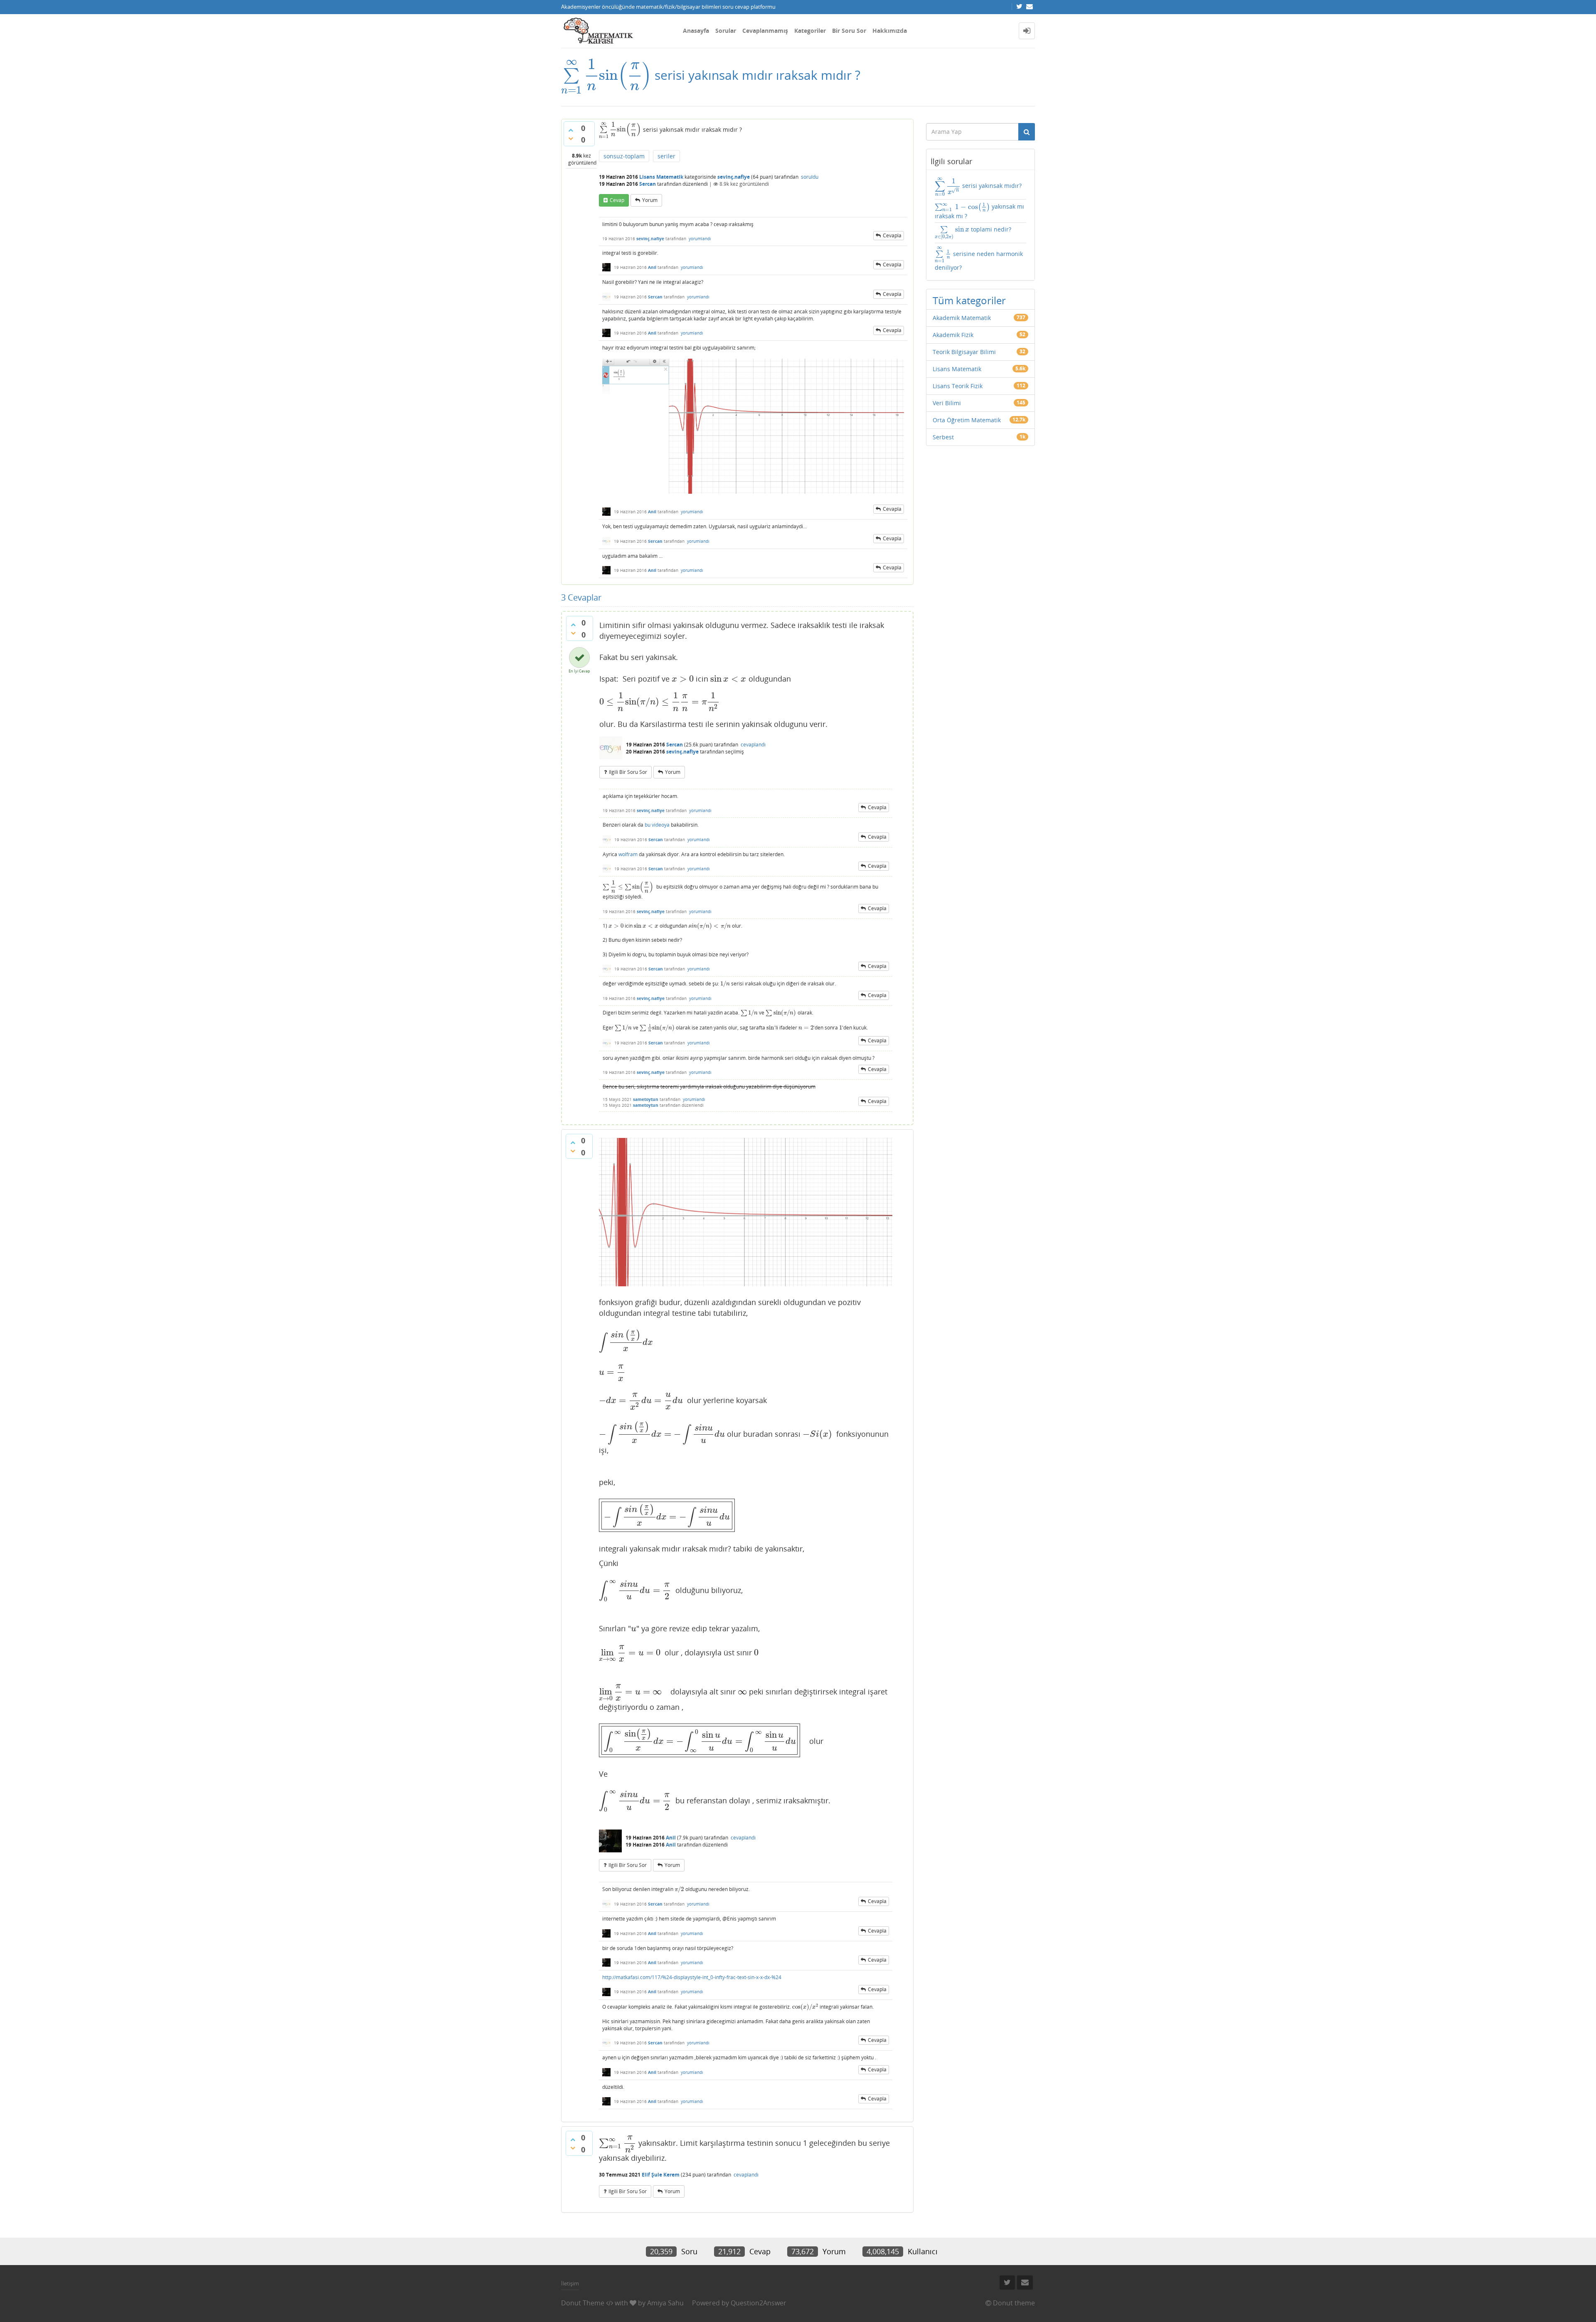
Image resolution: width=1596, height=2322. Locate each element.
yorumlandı (700, 239)
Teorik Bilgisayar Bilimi (964, 352)
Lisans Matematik (661, 177)
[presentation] (606, 75)
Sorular (726, 31)
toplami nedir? (973, 232)
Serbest (943, 437)
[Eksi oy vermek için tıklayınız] (571, 138)
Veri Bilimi (947, 403)
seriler (666, 156)
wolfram (628, 854)
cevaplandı (753, 745)
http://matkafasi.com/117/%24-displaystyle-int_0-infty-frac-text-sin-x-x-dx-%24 (692, 1977)
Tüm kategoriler (969, 300)
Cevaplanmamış (765, 31)
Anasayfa (696, 31)
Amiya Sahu (665, 2303)
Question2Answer (759, 2303)
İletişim (570, 2283)
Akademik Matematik (962, 318)
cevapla (892, 235)
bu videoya (657, 825)
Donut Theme (583, 2303)
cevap (617, 200)
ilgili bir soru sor (628, 772)
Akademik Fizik (953, 335)
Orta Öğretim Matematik (967, 420)
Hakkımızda (890, 31)
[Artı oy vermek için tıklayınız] (571, 130)
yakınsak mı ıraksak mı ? (980, 211)
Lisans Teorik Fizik (958, 386)
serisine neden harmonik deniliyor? (979, 259)
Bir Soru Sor (849, 31)
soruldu (810, 177)
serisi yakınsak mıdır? (978, 187)
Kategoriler (810, 31)
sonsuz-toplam (624, 156)
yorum (650, 200)
